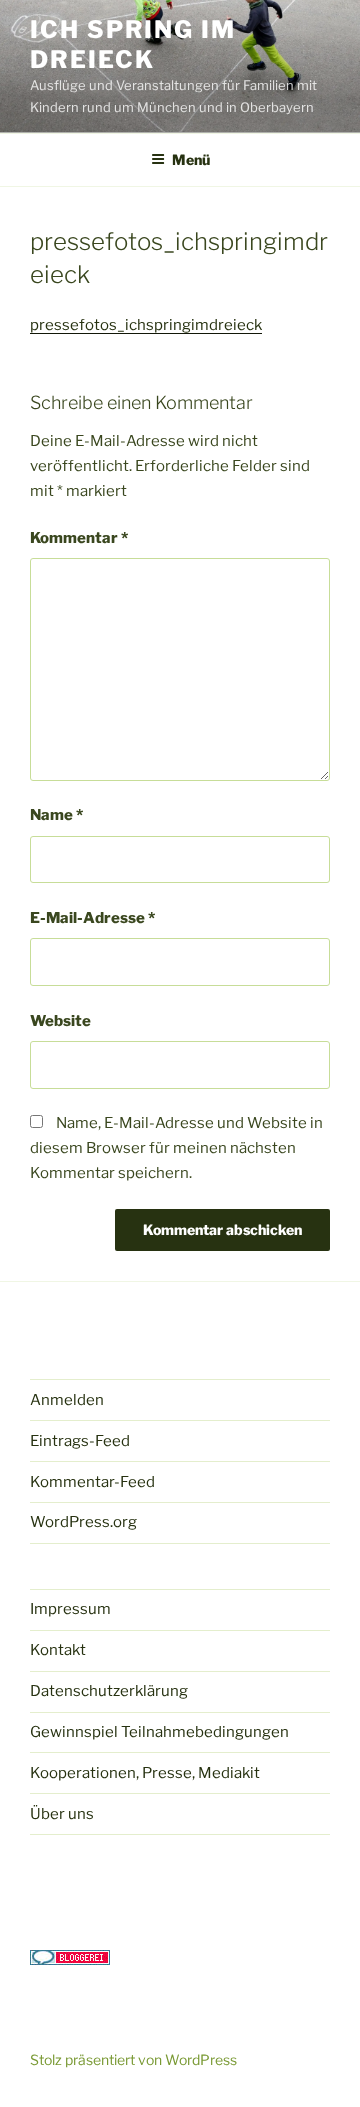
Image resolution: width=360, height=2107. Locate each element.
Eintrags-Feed (80, 1441)
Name (56, 815)
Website (60, 1021)
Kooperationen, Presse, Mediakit (145, 1773)
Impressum (70, 1609)
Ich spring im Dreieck (133, 44)
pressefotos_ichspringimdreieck (146, 325)
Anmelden (67, 1400)
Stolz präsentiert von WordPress (133, 2059)
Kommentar (79, 538)
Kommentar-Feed (92, 1482)
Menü (191, 159)
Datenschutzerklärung (109, 1691)
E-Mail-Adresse (92, 918)
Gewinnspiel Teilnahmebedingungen (159, 1732)
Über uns (62, 1814)
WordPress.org (83, 1522)
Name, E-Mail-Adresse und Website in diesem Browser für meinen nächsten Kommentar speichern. (176, 1148)
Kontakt (58, 1650)
